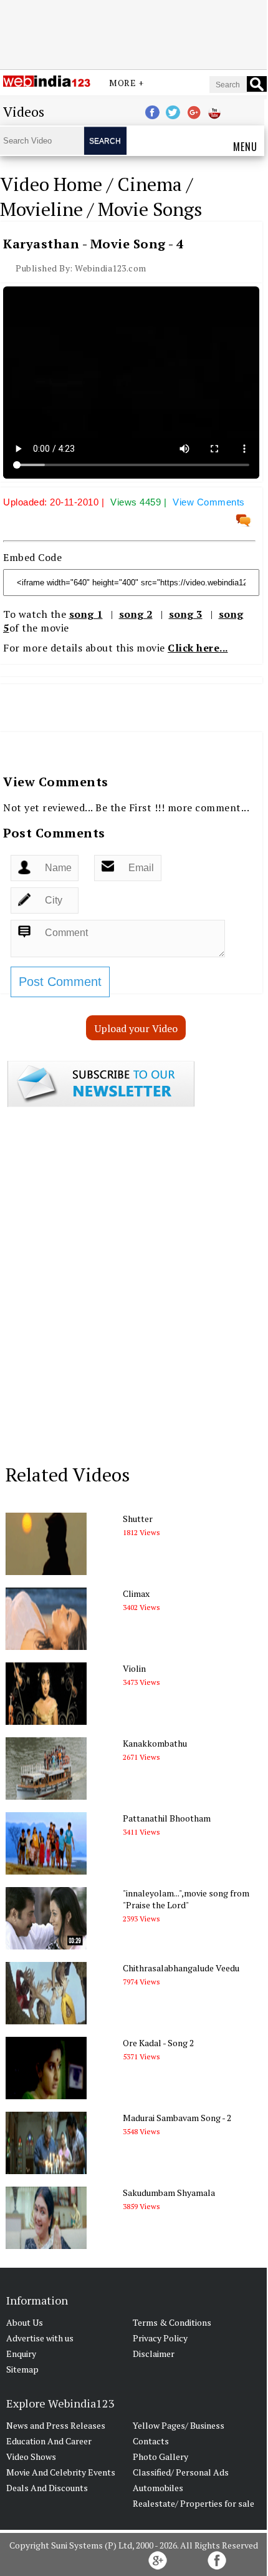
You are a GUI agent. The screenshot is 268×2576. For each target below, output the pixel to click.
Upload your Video (136, 1028)
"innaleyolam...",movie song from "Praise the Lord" (186, 1899)
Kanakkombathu (155, 1743)
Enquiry (21, 2354)
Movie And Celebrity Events (61, 2472)
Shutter (138, 1519)
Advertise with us (40, 2338)
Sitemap (22, 2369)
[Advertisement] (133, 33)
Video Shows (31, 2456)
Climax (136, 1593)
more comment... (209, 807)
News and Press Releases (56, 2425)
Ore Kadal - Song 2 (158, 2043)
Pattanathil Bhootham (167, 1818)
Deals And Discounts (47, 2488)
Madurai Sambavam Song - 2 (177, 2118)
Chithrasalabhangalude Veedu (181, 1968)
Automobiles (158, 2488)
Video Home (51, 184)
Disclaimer (154, 2354)
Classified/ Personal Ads (181, 2472)
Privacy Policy (160, 2338)
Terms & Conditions (172, 2322)
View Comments (209, 502)
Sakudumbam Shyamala (169, 2193)
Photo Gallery (160, 2456)
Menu (245, 147)
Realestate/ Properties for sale (194, 2503)
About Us (25, 2322)
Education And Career (49, 2441)
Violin (134, 1668)
